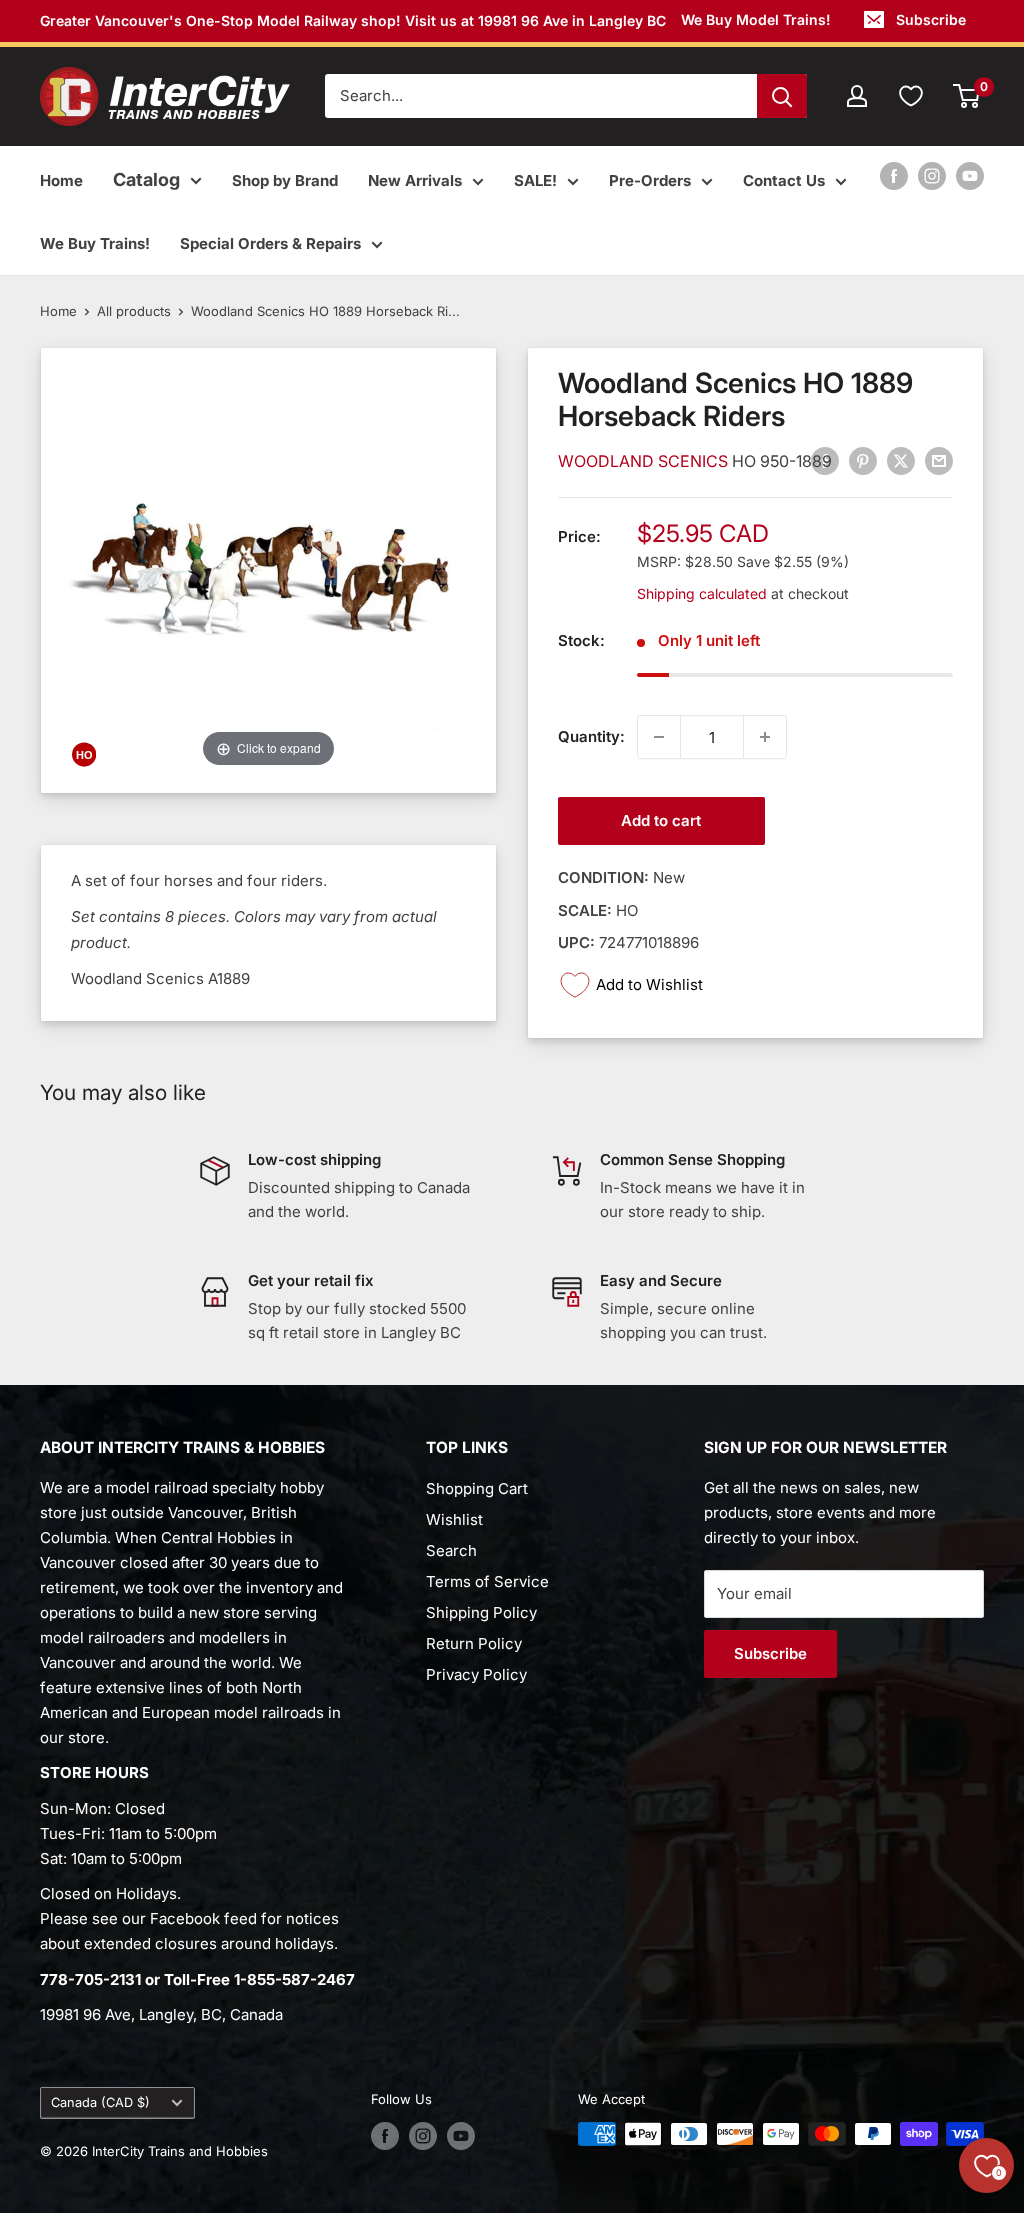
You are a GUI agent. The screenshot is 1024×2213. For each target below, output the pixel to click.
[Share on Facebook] (825, 461)
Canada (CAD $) (100, 2102)
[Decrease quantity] (659, 737)
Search (451, 1550)
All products (134, 311)
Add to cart (661, 820)
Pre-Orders (650, 180)
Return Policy (474, 1643)
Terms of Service (487, 1581)
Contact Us (784, 180)
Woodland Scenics (645, 461)
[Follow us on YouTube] (970, 175)
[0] (967, 96)
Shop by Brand (285, 180)
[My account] (857, 96)
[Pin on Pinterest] (863, 461)
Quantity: (591, 736)
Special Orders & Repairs (270, 243)
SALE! (535, 180)
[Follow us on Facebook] (894, 175)
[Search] (782, 96)
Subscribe (931, 19)
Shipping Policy (481, 1612)
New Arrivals (415, 180)
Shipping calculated (702, 593)
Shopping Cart (477, 1488)
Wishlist (454, 1519)
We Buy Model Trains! (756, 19)
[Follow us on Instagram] (932, 175)
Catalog (146, 179)
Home (61, 180)
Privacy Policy (476, 1674)
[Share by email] (939, 461)
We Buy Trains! (95, 243)
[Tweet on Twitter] (901, 461)
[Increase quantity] (765, 737)
